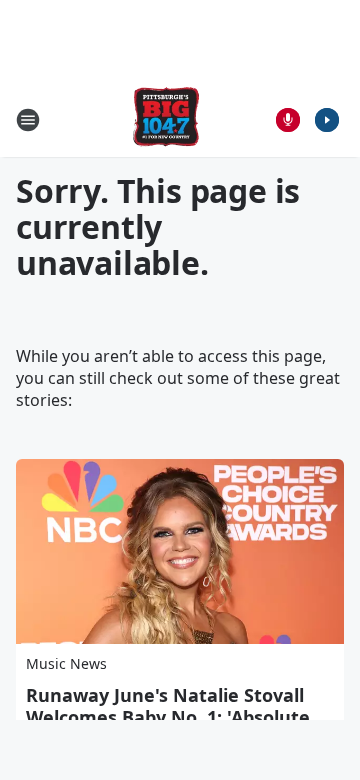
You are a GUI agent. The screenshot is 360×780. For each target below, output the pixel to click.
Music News (66, 663)
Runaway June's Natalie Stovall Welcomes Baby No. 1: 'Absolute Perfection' (168, 717)
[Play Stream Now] (327, 120)
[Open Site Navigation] (28, 120)
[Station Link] (166, 119)
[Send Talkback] (288, 120)
